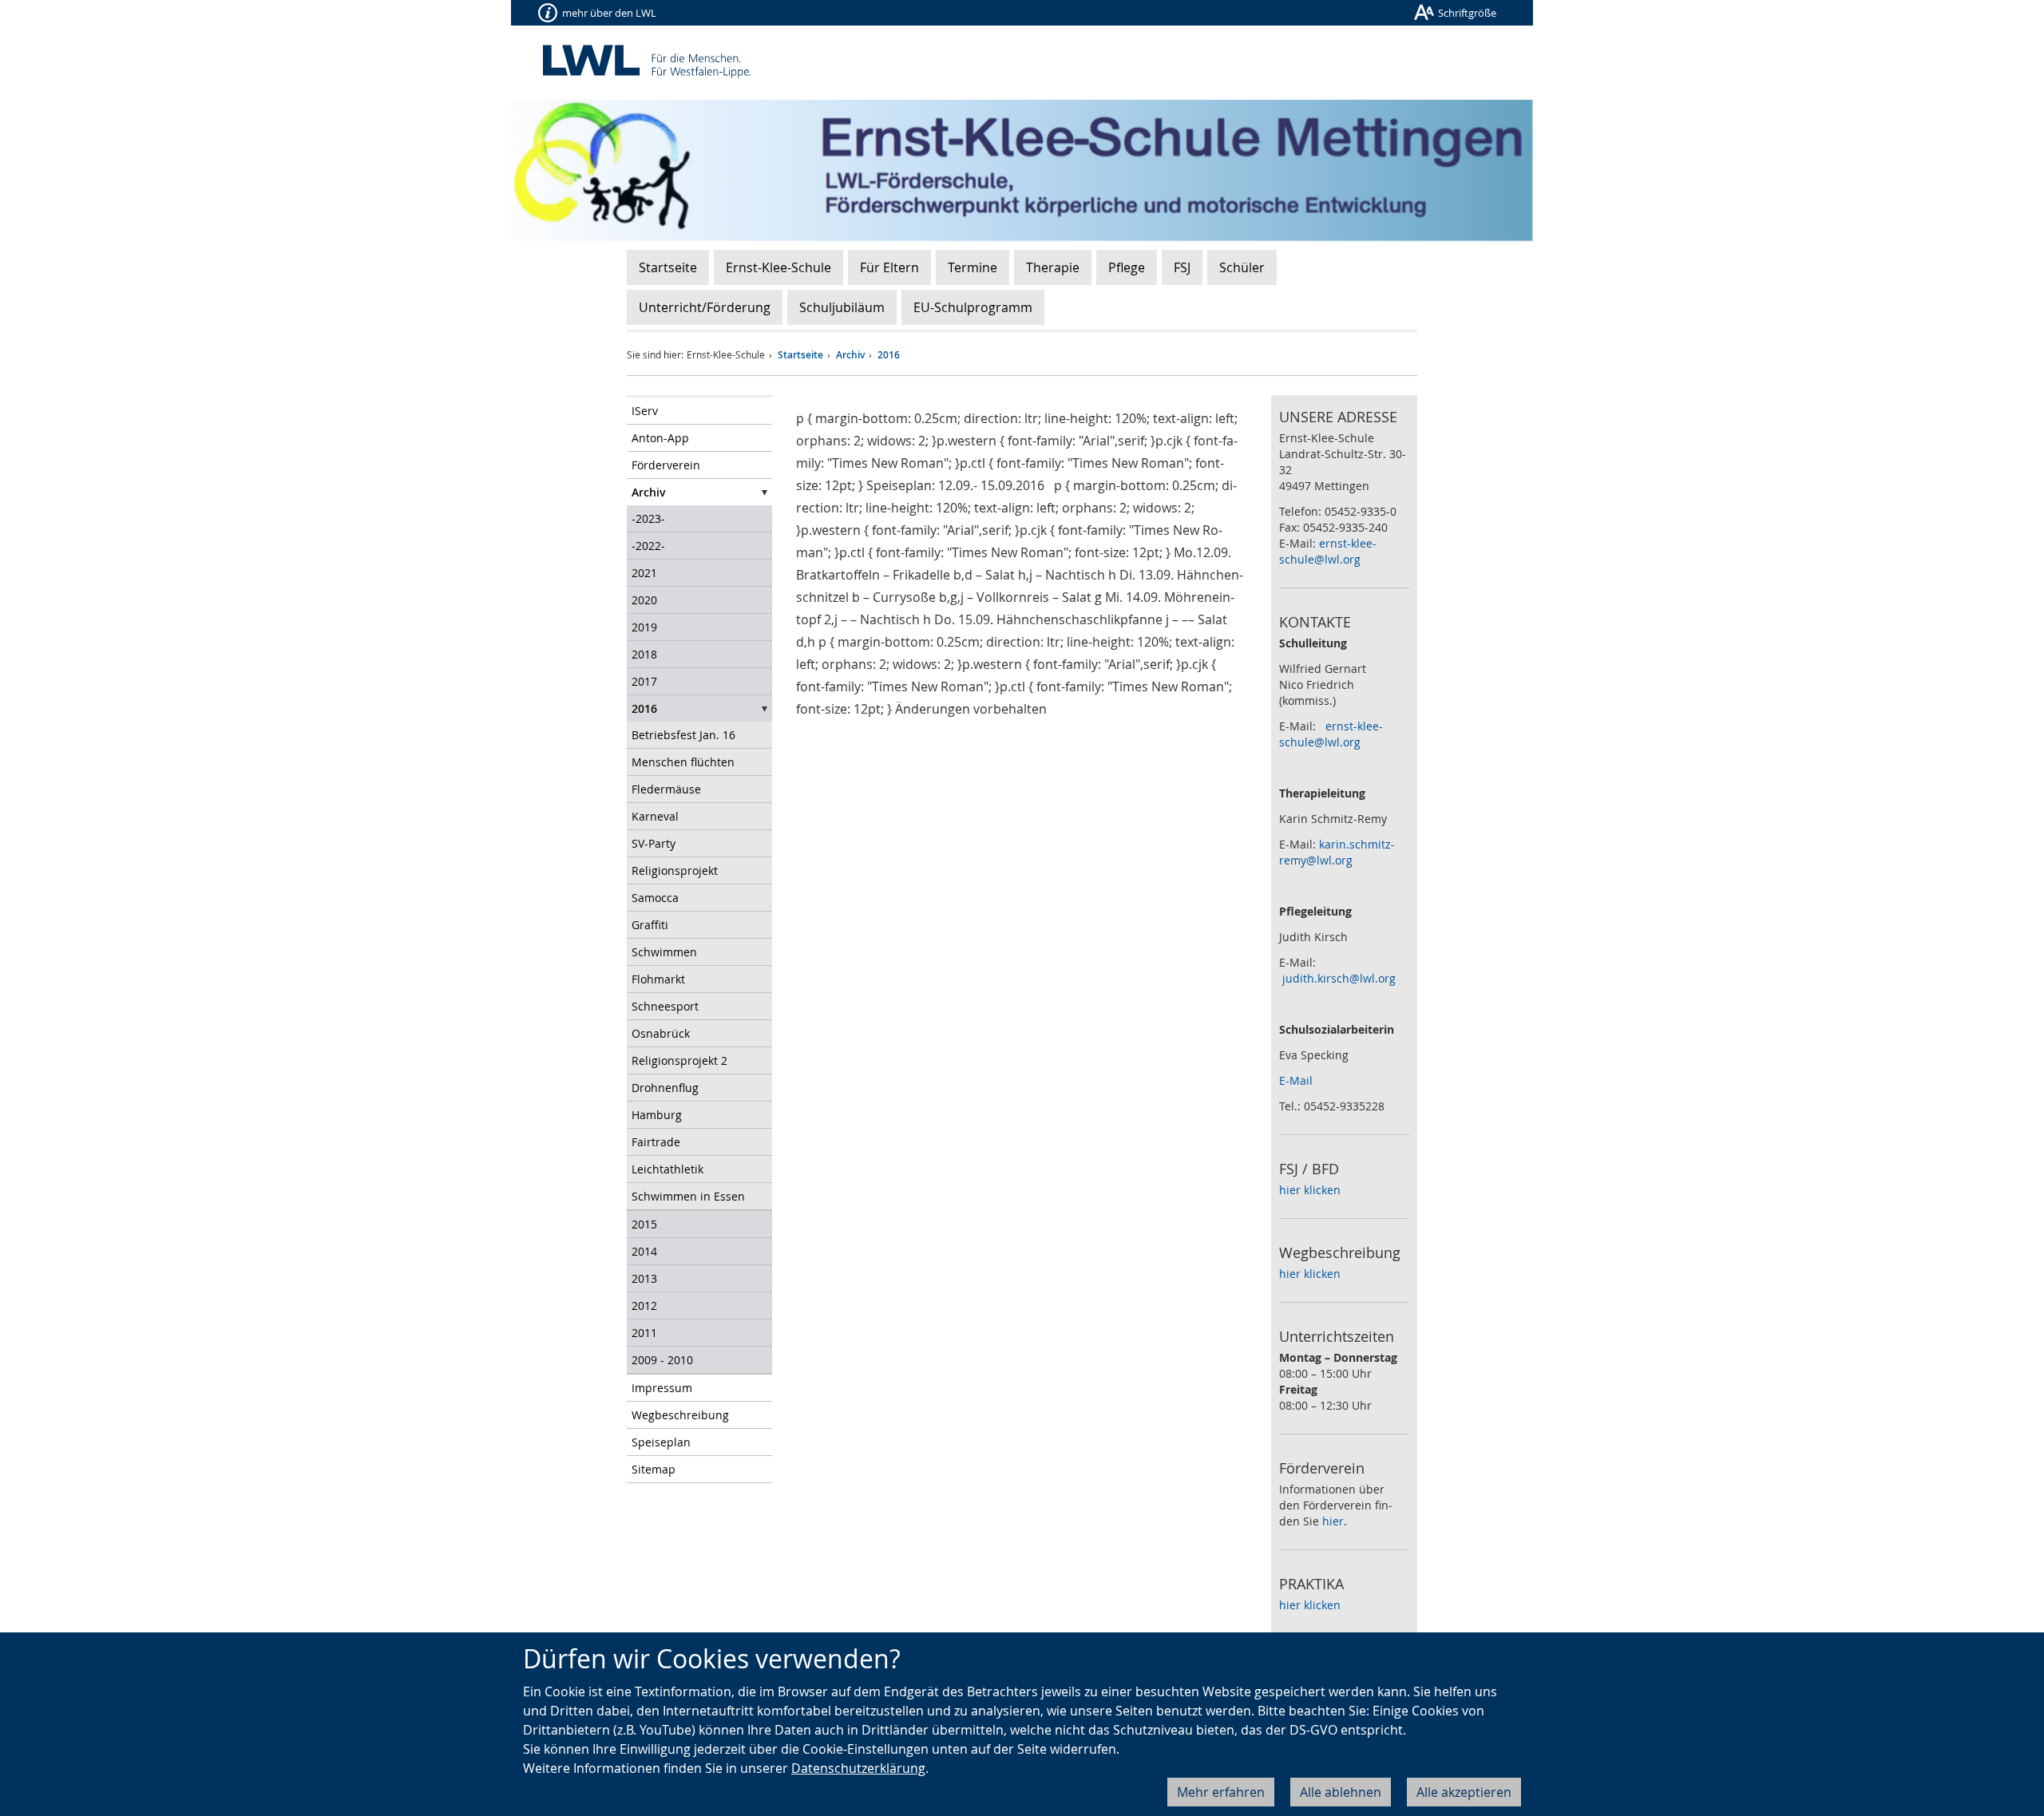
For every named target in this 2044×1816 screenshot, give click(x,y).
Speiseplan (661, 1442)
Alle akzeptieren (1464, 1792)
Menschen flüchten (683, 762)
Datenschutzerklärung (858, 1768)
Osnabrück (661, 1033)
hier (1333, 1521)
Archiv (850, 355)
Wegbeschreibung (680, 1415)
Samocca (655, 898)
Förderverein (666, 465)
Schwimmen (664, 952)
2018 (644, 654)
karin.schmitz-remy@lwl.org (1337, 852)
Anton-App (660, 438)
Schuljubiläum (842, 307)
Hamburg (657, 1115)
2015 (644, 1224)
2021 (644, 573)
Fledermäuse (666, 789)
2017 (644, 681)
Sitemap (654, 1469)
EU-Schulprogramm (973, 307)
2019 (644, 627)
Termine (972, 267)
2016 (889, 355)
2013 (644, 1278)
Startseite (668, 267)
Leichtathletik (667, 1169)
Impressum (662, 1388)
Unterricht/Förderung (705, 307)
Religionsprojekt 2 (679, 1060)
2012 (644, 1306)
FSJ (1182, 267)
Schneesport (665, 1006)
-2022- (648, 546)
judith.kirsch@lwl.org (1339, 978)
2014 (644, 1251)
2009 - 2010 (662, 1360)
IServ (645, 411)
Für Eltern (889, 267)
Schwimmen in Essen (688, 1196)
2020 (644, 600)
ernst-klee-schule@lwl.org (1328, 551)
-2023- (648, 518)
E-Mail (1296, 1080)
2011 (644, 1333)
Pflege (1127, 267)
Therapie (1053, 267)
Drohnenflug (665, 1088)
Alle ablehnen (1341, 1792)
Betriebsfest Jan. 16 (683, 735)
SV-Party (654, 843)
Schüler (1242, 267)
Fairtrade (656, 1142)
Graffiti (650, 925)
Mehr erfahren (1221, 1792)
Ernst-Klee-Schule (778, 267)
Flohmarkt (658, 979)
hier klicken (1310, 1190)
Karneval (655, 816)
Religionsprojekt (675, 870)
